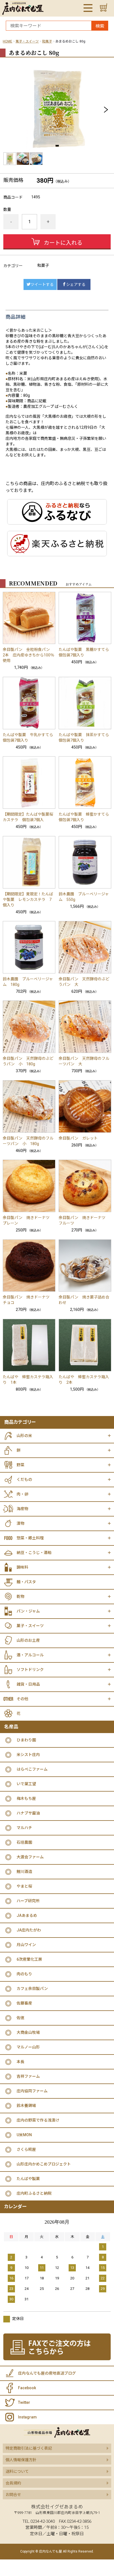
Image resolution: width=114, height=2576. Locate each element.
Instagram (27, 2417)
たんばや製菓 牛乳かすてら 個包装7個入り (29, 738)
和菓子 (47, 41)
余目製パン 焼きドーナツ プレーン (28, 1220)
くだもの (24, 1479)
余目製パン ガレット (78, 1138)
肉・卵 (22, 1494)
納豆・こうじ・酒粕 (34, 1553)
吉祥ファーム (28, 2076)
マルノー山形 (28, 2047)
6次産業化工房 (29, 1959)
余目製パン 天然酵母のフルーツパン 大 (84, 1061)
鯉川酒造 (24, 1872)
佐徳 (20, 2018)
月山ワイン (26, 1945)
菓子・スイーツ (27, 41)
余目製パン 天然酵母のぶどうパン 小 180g (28, 1061)
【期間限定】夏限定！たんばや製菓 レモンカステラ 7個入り (28, 900)
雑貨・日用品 (28, 1684)
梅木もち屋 (26, 1798)
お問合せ (13, 2495)
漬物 (20, 1523)
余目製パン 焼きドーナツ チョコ (28, 1300)
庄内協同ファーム (32, 2091)
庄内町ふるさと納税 (34, 2193)
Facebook (27, 2388)
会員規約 (13, 2483)
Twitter (24, 2402)
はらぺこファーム (32, 1769)
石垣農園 (24, 1842)
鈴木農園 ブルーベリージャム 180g (28, 982)
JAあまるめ (27, 1915)
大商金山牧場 (28, 2032)
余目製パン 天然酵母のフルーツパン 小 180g (28, 1141)
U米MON (24, 2135)
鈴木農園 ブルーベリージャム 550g (84, 897)
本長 (20, 2062)
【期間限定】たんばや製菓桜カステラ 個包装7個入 (28, 817)
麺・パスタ (26, 1582)
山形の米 (24, 1436)
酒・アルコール (30, 1655)
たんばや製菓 (28, 2179)
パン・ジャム (28, 1611)
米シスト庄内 (28, 1755)
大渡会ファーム (30, 1857)
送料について (17, 2471)
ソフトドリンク (30, 1670)
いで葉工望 (26, 1784)
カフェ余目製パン (32, 1989)
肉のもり (24, 1974)
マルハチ (24, 1828)
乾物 (20, 1596)
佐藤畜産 (24, 2003)
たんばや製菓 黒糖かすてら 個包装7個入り (85, 652)
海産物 (22, 1509)
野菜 (20, 1465)
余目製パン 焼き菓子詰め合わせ (84, 1300)
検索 (100, 26)
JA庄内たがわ (29, 1930)
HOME (7, 41)
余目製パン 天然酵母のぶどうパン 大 (84, 982)
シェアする (76, 284)
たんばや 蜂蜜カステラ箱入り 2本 (84, 1380)
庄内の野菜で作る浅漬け (38, 2120)
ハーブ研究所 (28, 1901)
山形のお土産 (28, 1640)
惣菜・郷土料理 (30, 1538)
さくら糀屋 (26, 2149)
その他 (22, 1699)
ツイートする (42, 284)
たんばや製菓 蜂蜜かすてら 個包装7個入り (85, 817)
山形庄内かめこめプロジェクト (44, 2164)
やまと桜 (24, 1886)
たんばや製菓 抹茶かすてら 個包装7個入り (85, 738)
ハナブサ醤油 (28, 1813)
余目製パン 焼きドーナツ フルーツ (84, 1220)
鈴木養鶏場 (26, 2106)
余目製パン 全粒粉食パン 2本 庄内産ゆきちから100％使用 (28, 655)
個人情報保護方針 (21, 2460)
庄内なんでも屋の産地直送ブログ (47, 2373)
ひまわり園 (26, 1740)
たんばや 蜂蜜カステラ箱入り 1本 (28, 1380)
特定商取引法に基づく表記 (29, 2448)
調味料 (22, 1567)
